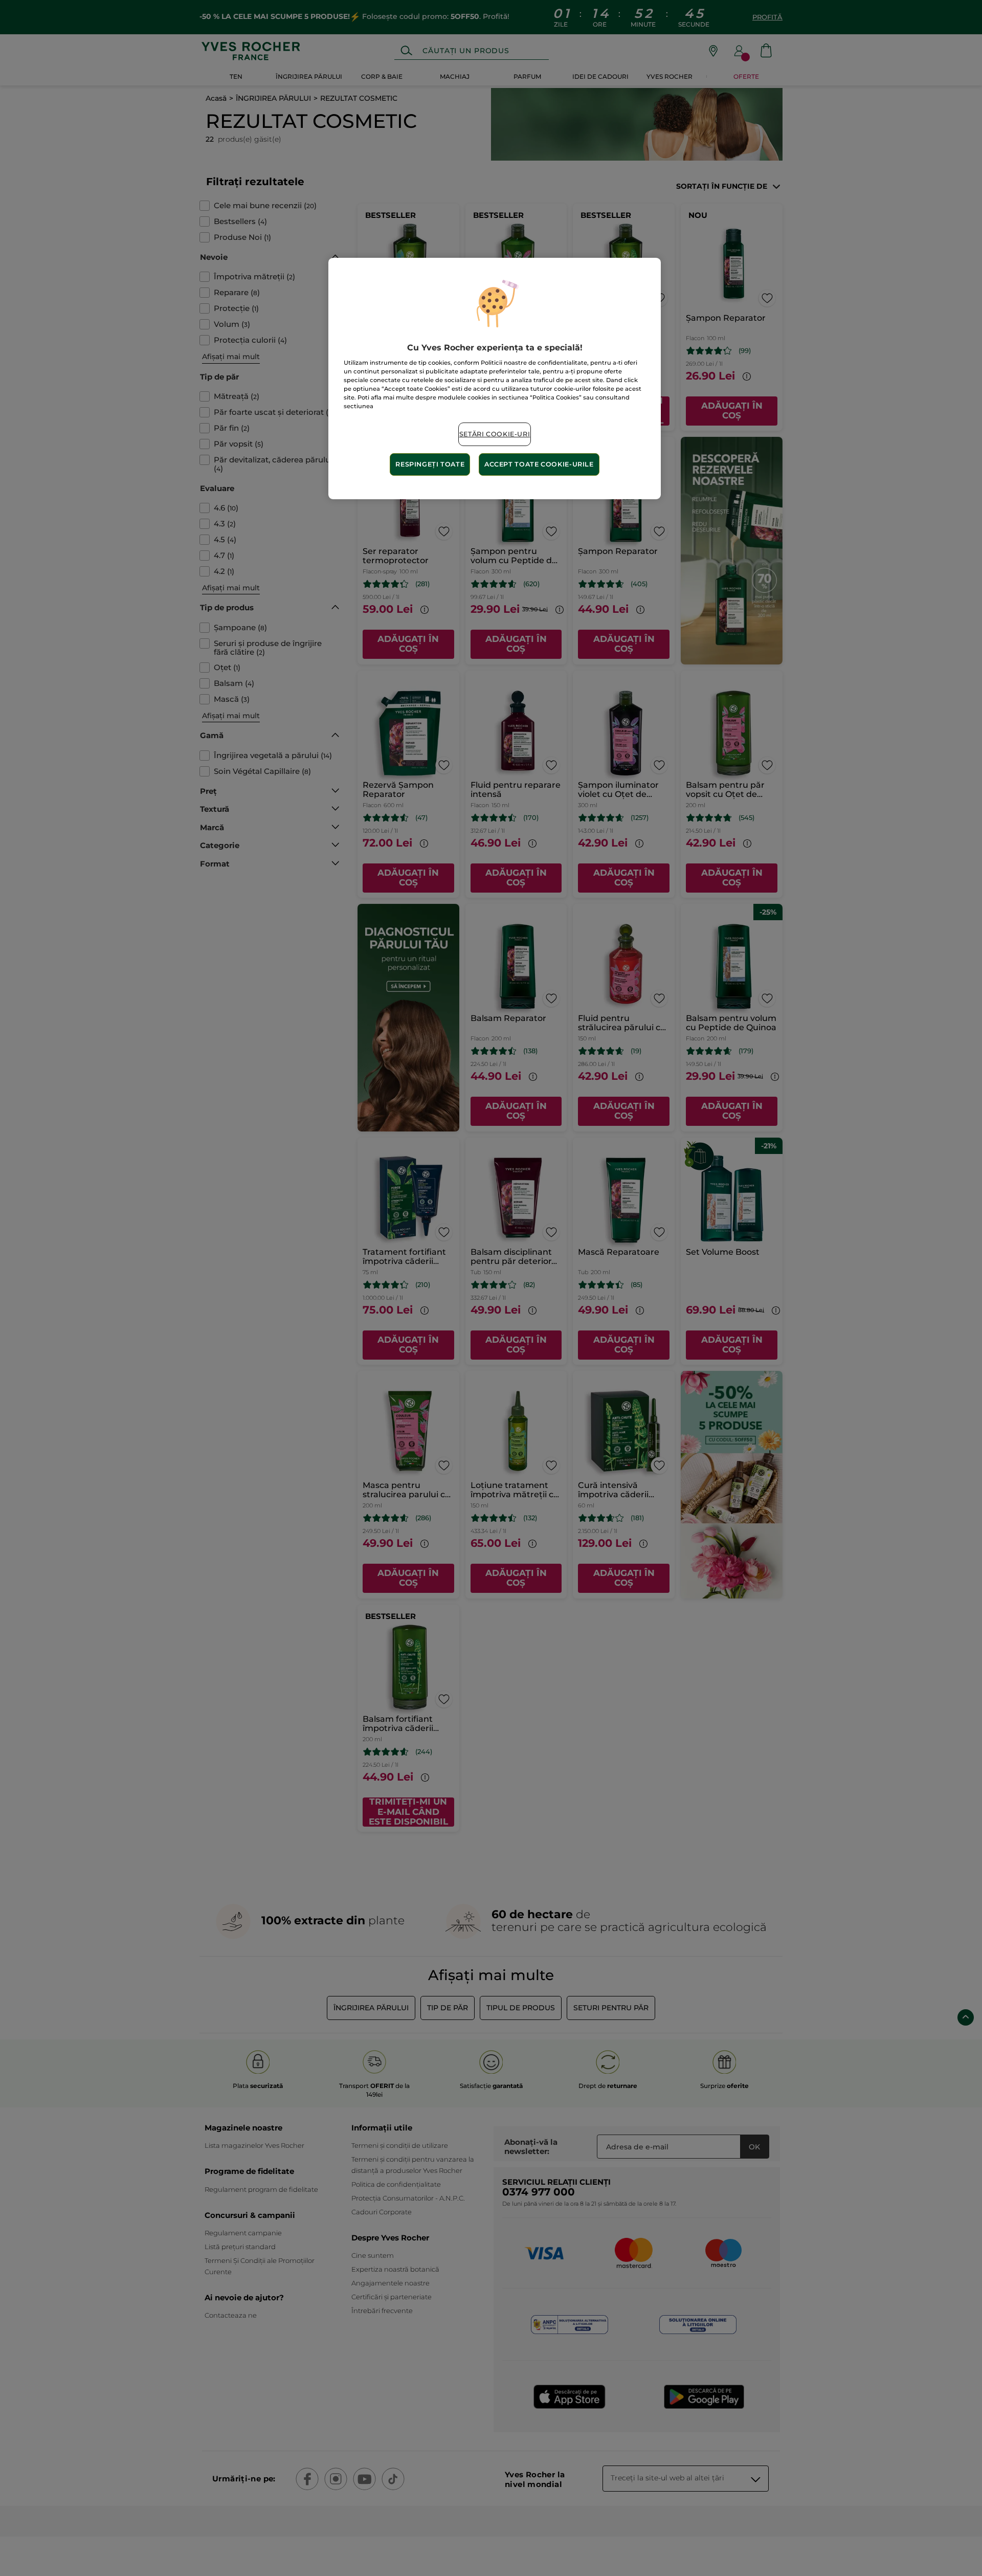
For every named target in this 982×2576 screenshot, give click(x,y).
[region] (495, 379)
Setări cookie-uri (495, 434)
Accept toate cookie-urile (539, 464)
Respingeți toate (430, 464)
